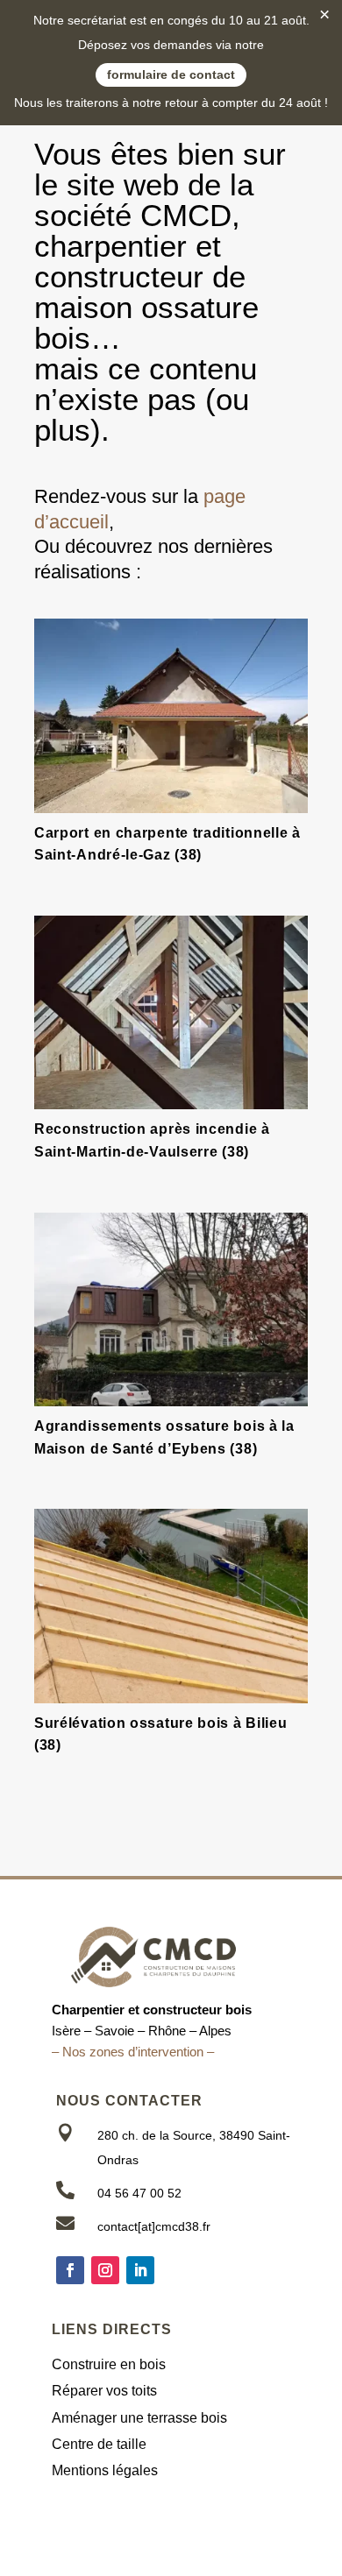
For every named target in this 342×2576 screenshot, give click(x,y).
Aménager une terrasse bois (139, 2418)
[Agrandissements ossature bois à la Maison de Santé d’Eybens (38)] (171, 1310)
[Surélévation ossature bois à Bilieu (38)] (171, 1606)
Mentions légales (105, 2470)
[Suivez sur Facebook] (70, 2270)
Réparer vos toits (104, 2391)
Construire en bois (109, 2364)
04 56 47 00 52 (139, 2193)
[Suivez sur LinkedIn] (140, 2270)
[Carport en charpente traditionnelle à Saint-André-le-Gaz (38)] (171, 716)
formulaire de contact (171, 75)
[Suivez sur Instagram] (105, 2270)
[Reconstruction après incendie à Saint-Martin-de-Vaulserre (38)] (171, 1013)
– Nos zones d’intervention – (133, 2052)
